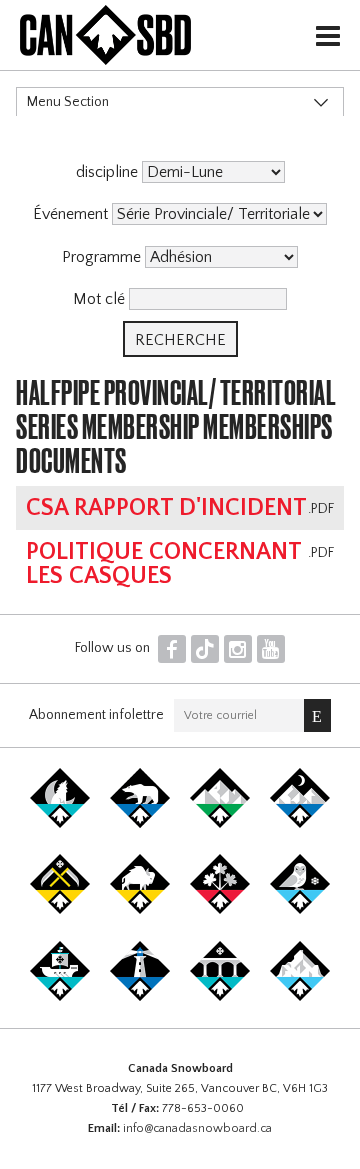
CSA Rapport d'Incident (166, 508)
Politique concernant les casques (163, 564)
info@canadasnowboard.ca (197, 1128)
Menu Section (68, 102)
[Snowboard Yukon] (60, 824)
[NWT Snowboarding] (140, 824)
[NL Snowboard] (300, 997)
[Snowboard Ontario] (220, 910)
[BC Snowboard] (220, 824)
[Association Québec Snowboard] (300, 910)
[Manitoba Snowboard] (140, 910)
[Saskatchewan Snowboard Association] (60, 910)
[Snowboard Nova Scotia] (140, 997)
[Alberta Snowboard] (300, 824)
